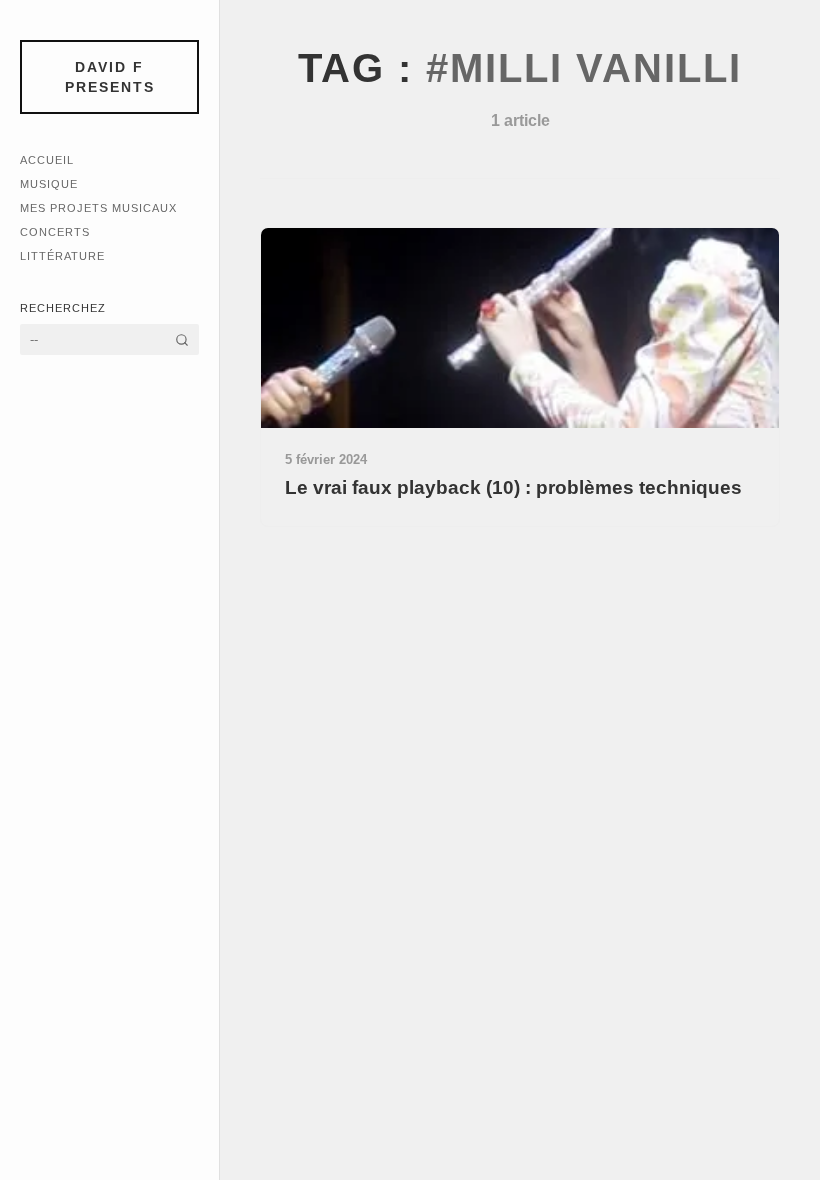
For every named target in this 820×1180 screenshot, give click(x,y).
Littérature (62, 256)
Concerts (55, 232)
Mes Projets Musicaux (98, 208)
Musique (49, 184)
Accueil (47, 160)
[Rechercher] (182, 339)
